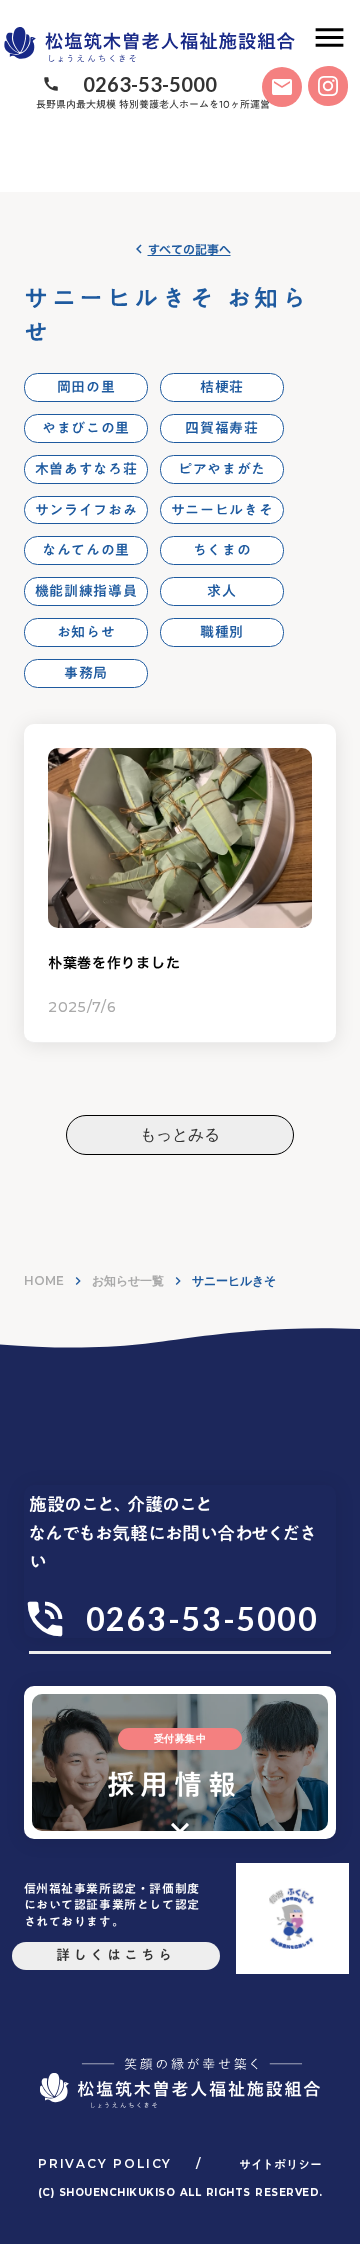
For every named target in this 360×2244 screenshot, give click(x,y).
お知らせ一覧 (128, 1280)
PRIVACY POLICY (105, 2163)
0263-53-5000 (150, 84)
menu (329, 37)
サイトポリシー (280, 2164)
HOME (44, 1280)
